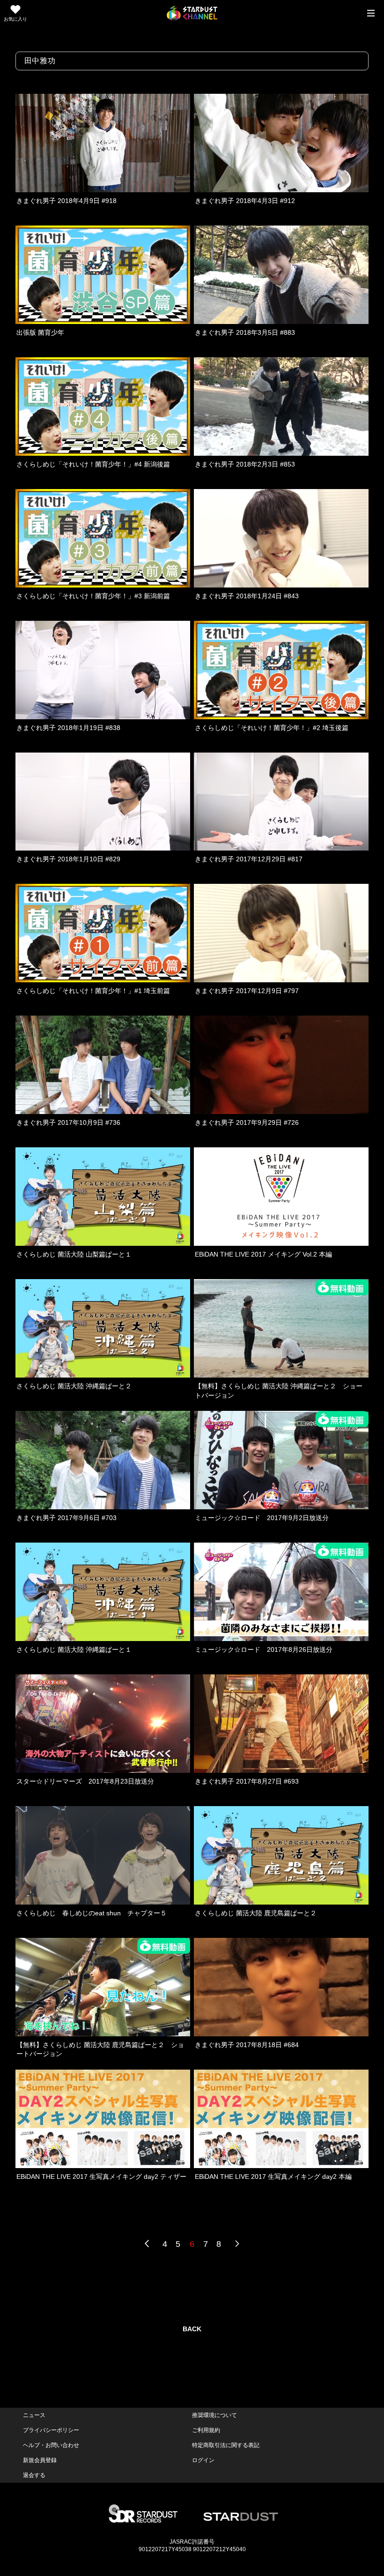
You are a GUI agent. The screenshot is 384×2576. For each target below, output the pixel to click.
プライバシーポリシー (51, 2430)
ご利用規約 (206, 2430)
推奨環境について (214, 2415)
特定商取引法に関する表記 (226, 2445)
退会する (34, 2475)
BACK (192, 2329)
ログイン (203, 2460)
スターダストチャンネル (192, 13)
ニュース (34, 2415)
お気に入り (15, 19)
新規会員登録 (40, 2460)
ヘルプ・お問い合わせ (51, 2445)
